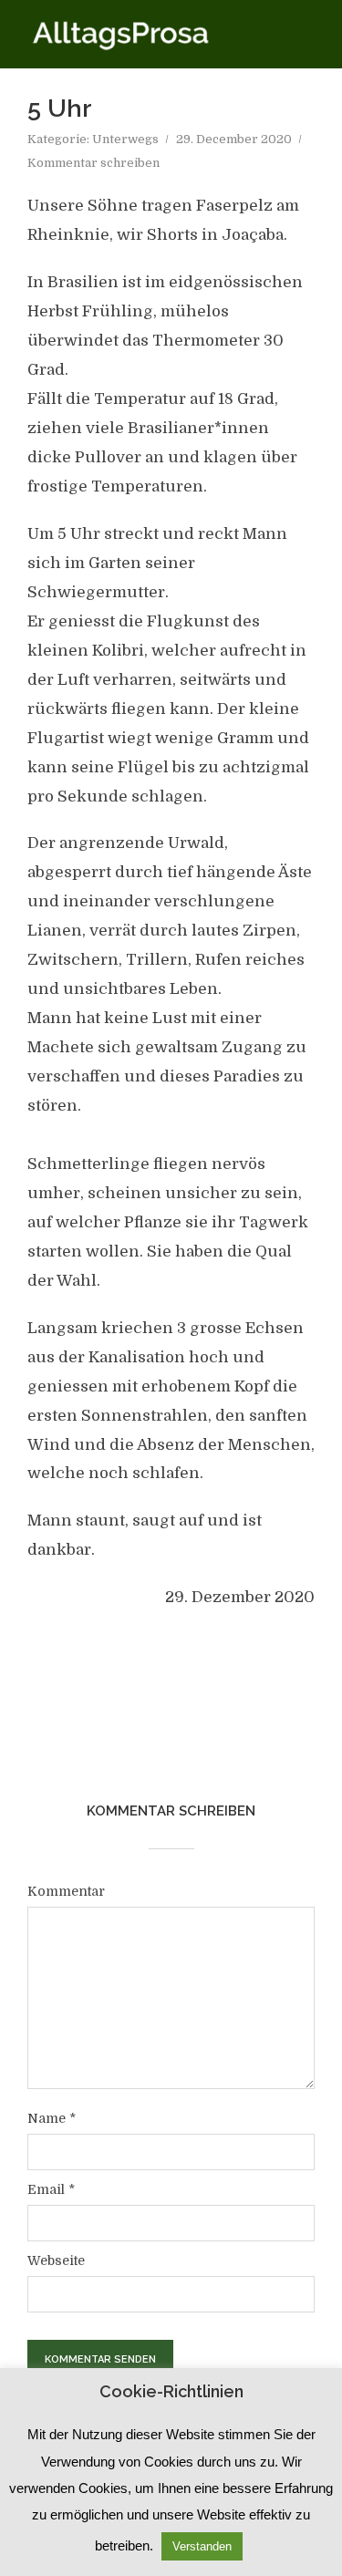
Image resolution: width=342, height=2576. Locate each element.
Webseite (56, 2260)
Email (51, 2189)
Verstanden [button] (202, 2546)
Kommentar (66, 1891)
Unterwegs (125, 139)
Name (52, 2118)
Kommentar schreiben (93, 163)
